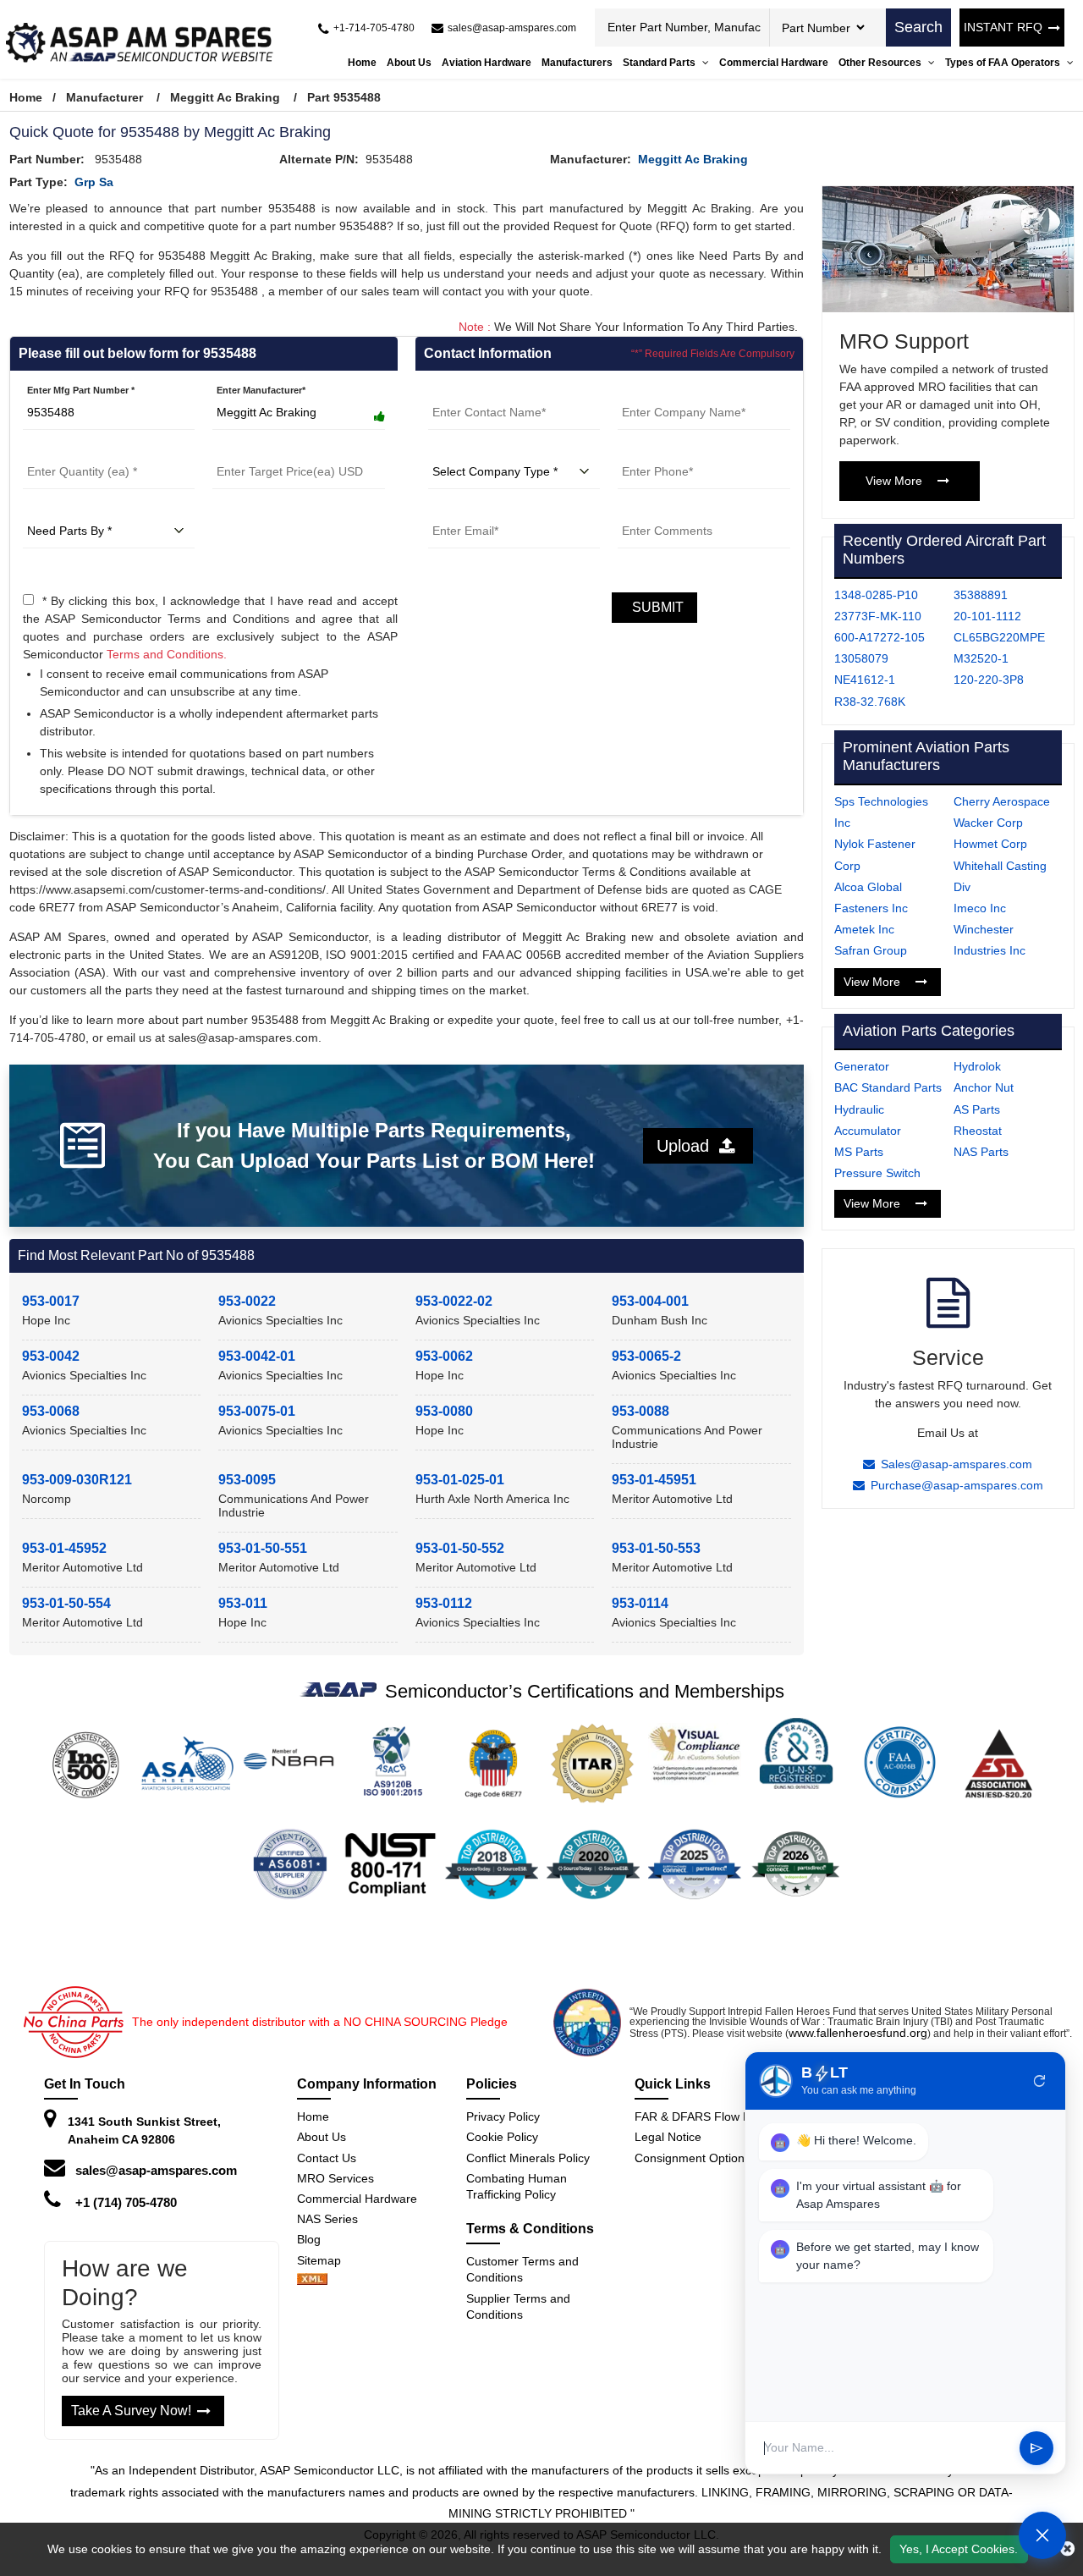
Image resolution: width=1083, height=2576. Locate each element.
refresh (1040, 2081)
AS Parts (977, 1109)
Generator (862, 1066)
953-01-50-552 (460, 1548)
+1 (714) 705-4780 (126, 2202)
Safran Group (871, 950)
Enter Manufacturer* (261, 390)
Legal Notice (668, 2137)
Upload (688, 1146)
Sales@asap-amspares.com (957, 1464)
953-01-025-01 (460, 1480)
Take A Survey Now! (131, 2411)
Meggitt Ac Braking (225, 97)
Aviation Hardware (487, 63)
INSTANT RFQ (1003, 27)
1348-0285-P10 (876, 595)
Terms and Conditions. (167, 654)
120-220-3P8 (989, 680)
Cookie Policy (502, 2137)
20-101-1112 (987, 616)
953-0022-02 (454, 1301)
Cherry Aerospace (1002, 801)
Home (362, 63)
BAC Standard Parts (888, 1087)
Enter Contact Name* (475, 390)
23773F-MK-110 (878, 616)
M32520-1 (981, 658)
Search (918, 27)
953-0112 (444, 1603)
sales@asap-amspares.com (156, 2170)
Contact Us (327, 2158)
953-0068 (51, 1411)
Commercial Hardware (774, 63)
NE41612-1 (865, 680)
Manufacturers (577, 63)
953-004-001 (650, 1301)
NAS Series (327, 2219)
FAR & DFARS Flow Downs (707, 2116)
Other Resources (881, 63)
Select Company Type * (479, 449)
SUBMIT (654, 607)
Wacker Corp (988, 823)
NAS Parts (981, 1152)
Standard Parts (660, 63)
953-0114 (640, 1603)
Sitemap (326, 2260)
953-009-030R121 (77, 1480)
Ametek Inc (864, 929)
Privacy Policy (503, 2116)
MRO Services (335, 2178)
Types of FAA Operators (1004, 63)
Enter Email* (455, 509)
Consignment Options (693, 2158)
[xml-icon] (312, 2281)
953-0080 (444, 1411)
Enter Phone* (647, 449)
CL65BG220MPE (999, 637)
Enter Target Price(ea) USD (271, 449)
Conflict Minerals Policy (528, 2158)
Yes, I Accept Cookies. (959, 2549)
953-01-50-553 (656, 1548)
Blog (309, 2239)
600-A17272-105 (880, 637)
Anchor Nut (984, 1087)
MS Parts (859, 1152)
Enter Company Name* (668, 390)
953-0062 (444, 1356)
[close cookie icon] (1067, 2549)
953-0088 (640, 1411)
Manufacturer (104, 97)
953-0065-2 (646, 1356)
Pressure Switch (877, 1173)
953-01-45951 (654, 1480)
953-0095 (247, 1480)
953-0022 (247, 1301)
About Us (409, 63)
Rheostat (978, 1131)
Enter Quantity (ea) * (68, 449)
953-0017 (51, 1301)
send (1036, 2448)
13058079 (861, 658)
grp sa (94, 182)
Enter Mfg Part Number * (81, 390)
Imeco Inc (980, 908)
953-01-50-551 (263, 1548)
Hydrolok (977, 1066)
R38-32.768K (870, 702)
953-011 (243, 1603)
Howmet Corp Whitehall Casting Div (1000, 865)
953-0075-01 (257, 1411)
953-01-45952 (64, 1548)
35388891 (981, 595)
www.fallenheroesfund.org (858, 2033)
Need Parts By (54, 509)
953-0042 (51, 1356)
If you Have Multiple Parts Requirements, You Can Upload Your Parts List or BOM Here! (374, 1145)
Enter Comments (655, 509)
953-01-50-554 (66, 1603)
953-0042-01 (257, 1356)
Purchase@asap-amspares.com (957, 1485)
